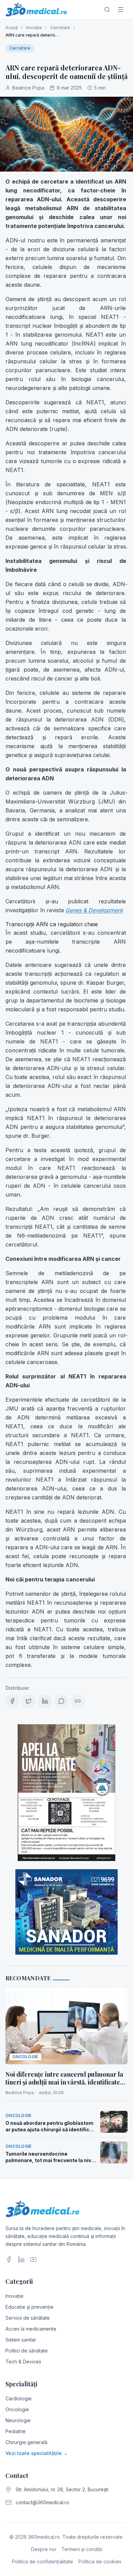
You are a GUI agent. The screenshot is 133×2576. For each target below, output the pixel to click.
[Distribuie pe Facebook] (12, 1701)
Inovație (34, 28)
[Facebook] (9, 2260)
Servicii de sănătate (28, 2318)
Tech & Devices (23, 2362)
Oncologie (17, 2409)
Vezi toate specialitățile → (37, 2453)
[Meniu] (121, 10)
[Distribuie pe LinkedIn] (45, 1701)
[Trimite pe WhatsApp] (61, 1701)
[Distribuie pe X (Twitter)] (29, 1701)
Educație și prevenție (29, 2307)
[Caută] (107, 10)
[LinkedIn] (21, 2260)
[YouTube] (33, 2260)
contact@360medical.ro (42, 2502)
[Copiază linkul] (78, 1701)
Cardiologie (19, 2398)
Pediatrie (16, 2431)
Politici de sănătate (27, 2351)
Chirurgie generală (26, 2442)
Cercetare (60, 28)
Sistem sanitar (21, 2340)
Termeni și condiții (82, 2549)
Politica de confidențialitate (42, 2561)
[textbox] (66, 923)
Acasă (12, 28)
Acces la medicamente (31, 2329)
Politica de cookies (100, 2561)
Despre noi (43, 2549)
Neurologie (18, 2420)
